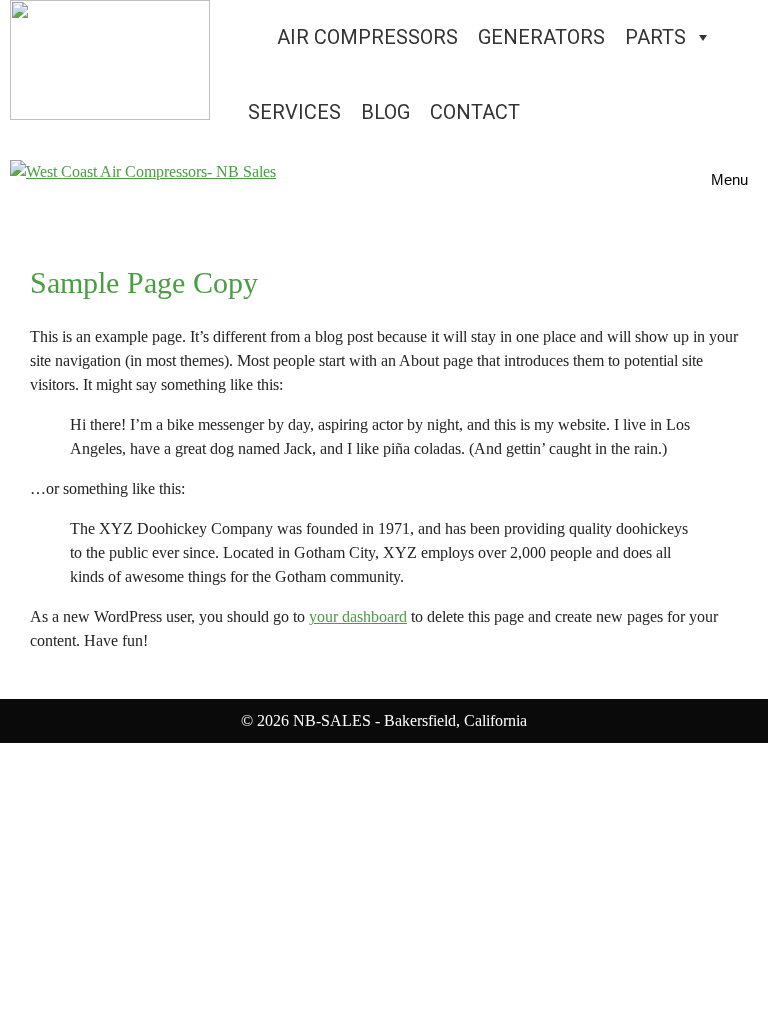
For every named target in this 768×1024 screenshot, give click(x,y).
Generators (541, 37)
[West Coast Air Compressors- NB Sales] (143, 180)
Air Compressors (367, 37)
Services (294, 112)
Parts (655, 37)
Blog (385, 112)
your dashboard (358, 616)
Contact (475, 112)
